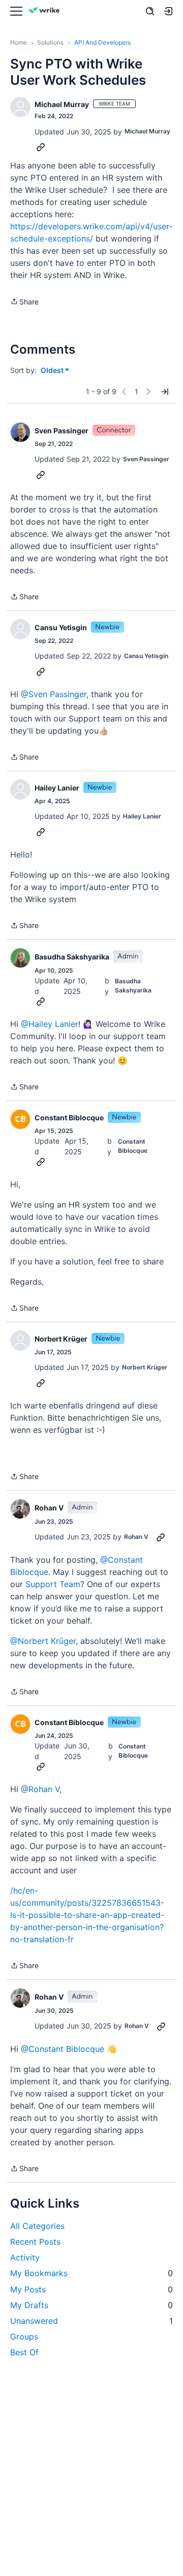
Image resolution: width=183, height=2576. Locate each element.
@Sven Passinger (54, 694)
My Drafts (91, 2305)
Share (24, 302)
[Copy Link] (41, 147)
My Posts (91, 2289)
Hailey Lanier (57, 788)
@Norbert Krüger (43, 1641)
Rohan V (49, 1508)
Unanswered (91, 2321)
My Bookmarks (91, 2273)
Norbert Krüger (61, 1339)
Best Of (24, 2352)
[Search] (150, 11)
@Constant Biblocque (63, 2049)
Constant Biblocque (69, 1118)
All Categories (37, 2226)
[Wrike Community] (46, 11)
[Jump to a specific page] (165, 392)
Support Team (53, 1584)
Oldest (53, 371)
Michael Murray (62, 104)
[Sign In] (168, 11)
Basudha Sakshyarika (72, 957)
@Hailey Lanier (50, 1024)
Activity (25, 2257)
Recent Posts (35, 2242)
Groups (24, 2337)
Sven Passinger (62, 431)
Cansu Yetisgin (61, 627)
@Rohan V (40, 1789)
